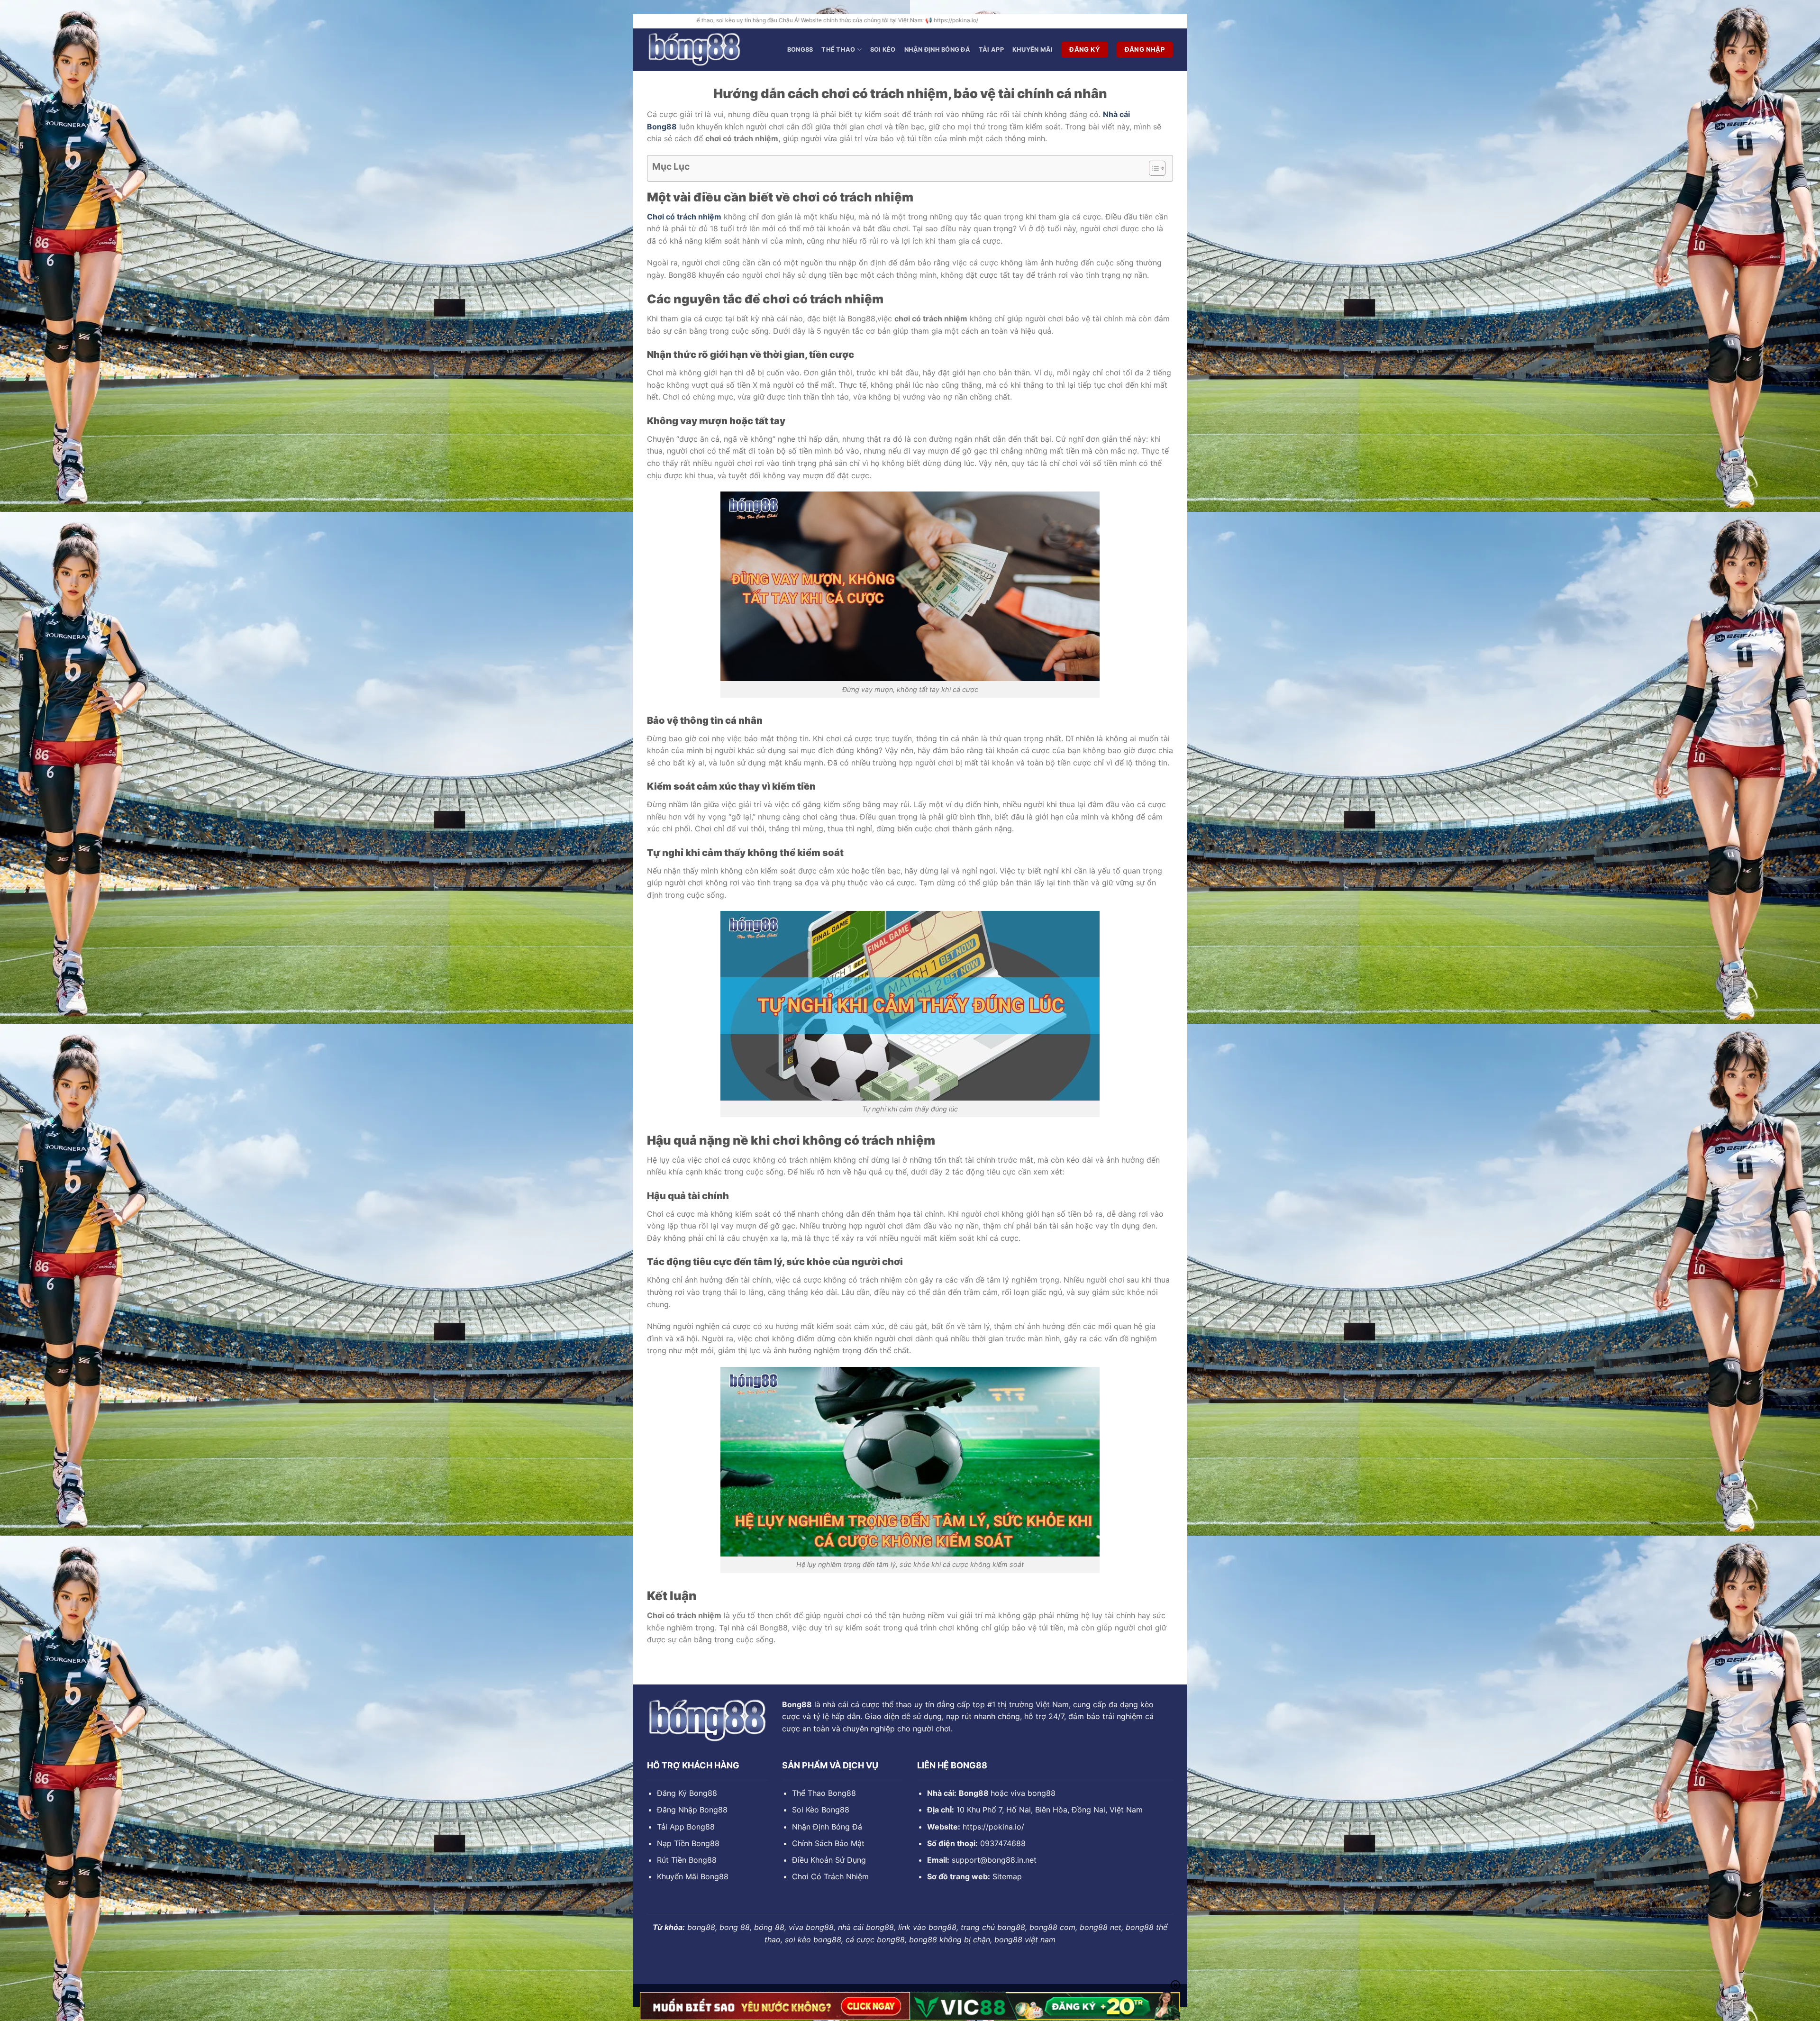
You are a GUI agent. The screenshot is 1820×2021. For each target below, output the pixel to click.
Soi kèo (883, 50)
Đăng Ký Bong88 (687, 1793)
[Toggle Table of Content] (1152, 168)
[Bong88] (694, 50)
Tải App (991, 50)
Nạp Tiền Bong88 (688, 1843)
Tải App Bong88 (686, 1827)
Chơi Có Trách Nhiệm (830, 1876)
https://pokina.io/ (993, 1827)
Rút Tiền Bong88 (687, 1860)
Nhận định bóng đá (937, 50)
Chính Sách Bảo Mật (828, 1843)
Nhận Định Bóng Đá (827, 1827)
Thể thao (838, 50)
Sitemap (1007, 1876)
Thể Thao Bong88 (824, 1793)
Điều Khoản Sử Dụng (829, 1860)
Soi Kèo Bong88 (821, 1810)
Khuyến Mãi (1033, 50)
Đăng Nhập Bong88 (692, 1810)
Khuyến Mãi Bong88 (693, 1876)
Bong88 (800, 50)
